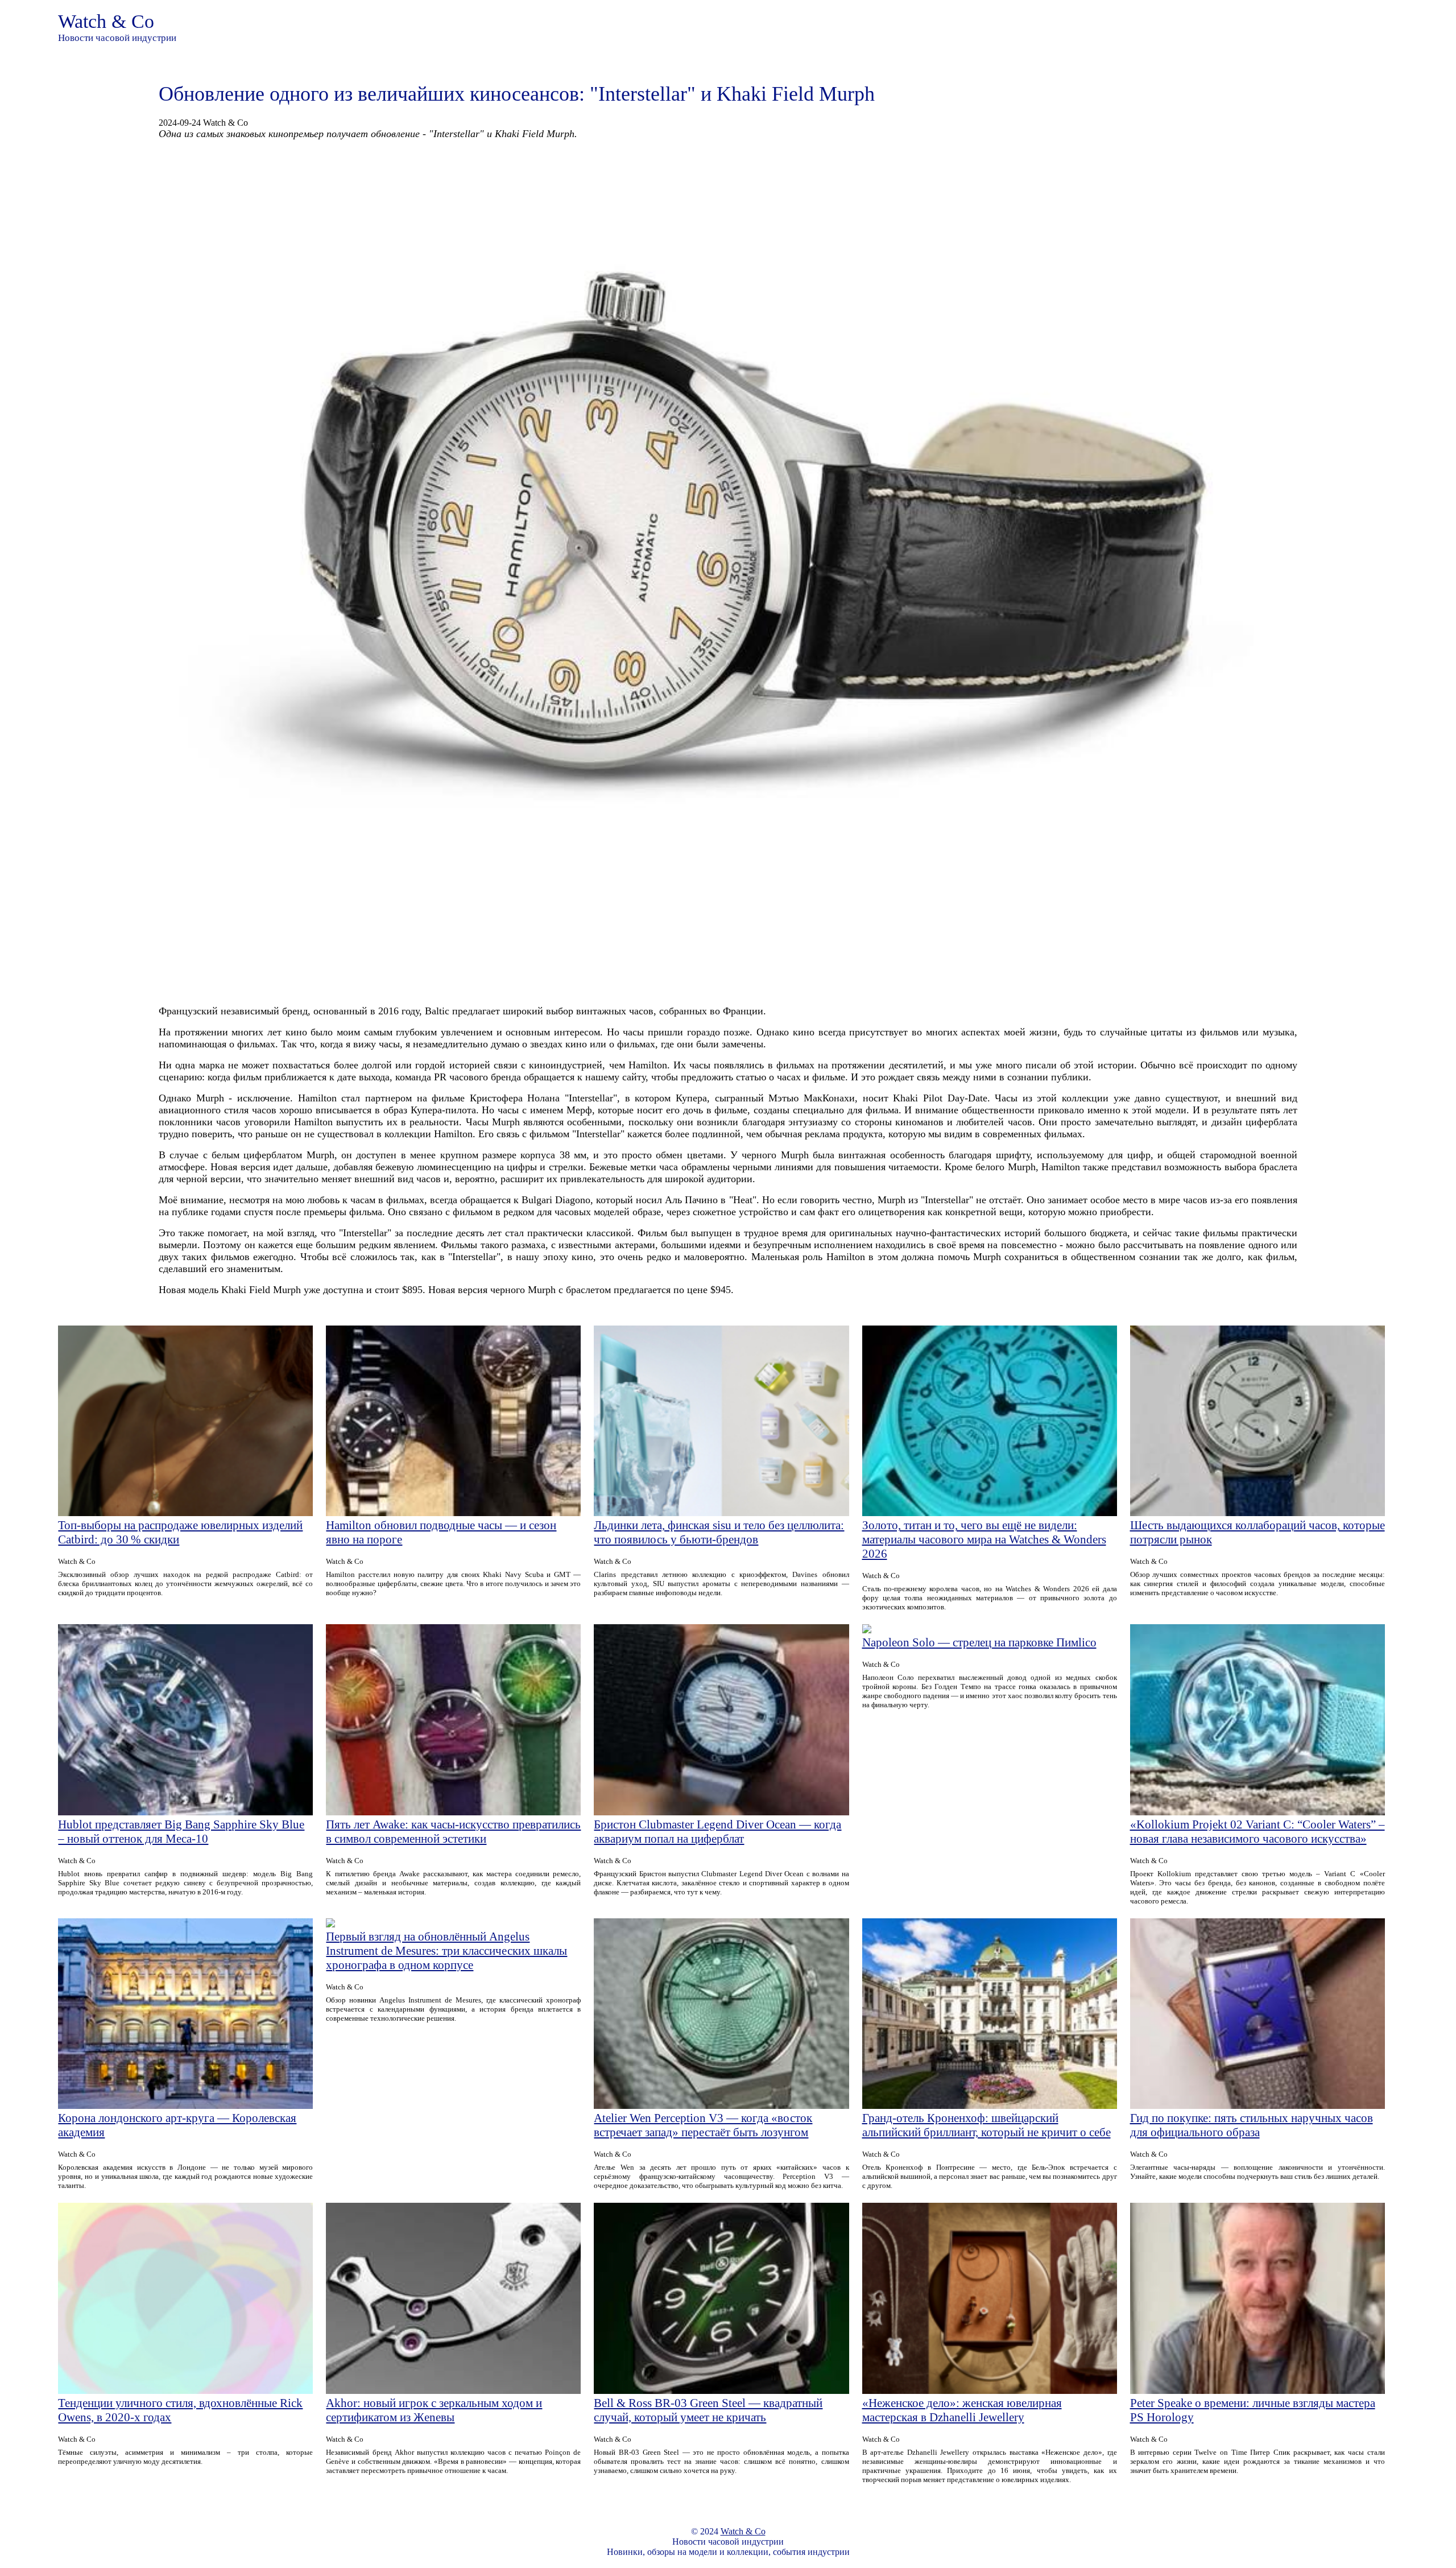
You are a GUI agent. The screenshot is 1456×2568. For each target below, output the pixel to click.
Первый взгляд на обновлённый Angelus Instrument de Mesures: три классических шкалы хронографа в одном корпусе (446, 1951)
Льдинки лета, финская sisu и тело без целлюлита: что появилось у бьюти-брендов (719, 1532)
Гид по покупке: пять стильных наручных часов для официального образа (1252, 2125)
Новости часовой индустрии (117, 38)
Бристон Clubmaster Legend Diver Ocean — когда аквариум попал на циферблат (717, 1832)
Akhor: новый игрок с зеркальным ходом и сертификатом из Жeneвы (434, 2410)
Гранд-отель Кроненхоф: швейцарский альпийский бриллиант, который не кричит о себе (986, 2125)
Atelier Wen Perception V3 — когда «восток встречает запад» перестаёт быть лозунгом (703, 2125)
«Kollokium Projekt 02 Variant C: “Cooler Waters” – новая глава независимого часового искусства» (1258, 1832)
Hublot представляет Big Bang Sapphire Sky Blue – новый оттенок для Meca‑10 (181, 1832)
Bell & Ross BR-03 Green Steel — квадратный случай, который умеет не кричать (708, 2410)
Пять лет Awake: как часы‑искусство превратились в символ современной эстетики (453, 1832)
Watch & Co (106, 21)
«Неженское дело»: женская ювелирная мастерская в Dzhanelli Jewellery (962, 2410)
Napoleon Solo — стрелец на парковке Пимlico (979, 1642)
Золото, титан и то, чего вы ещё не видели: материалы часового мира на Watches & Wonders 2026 (984, 1539)
